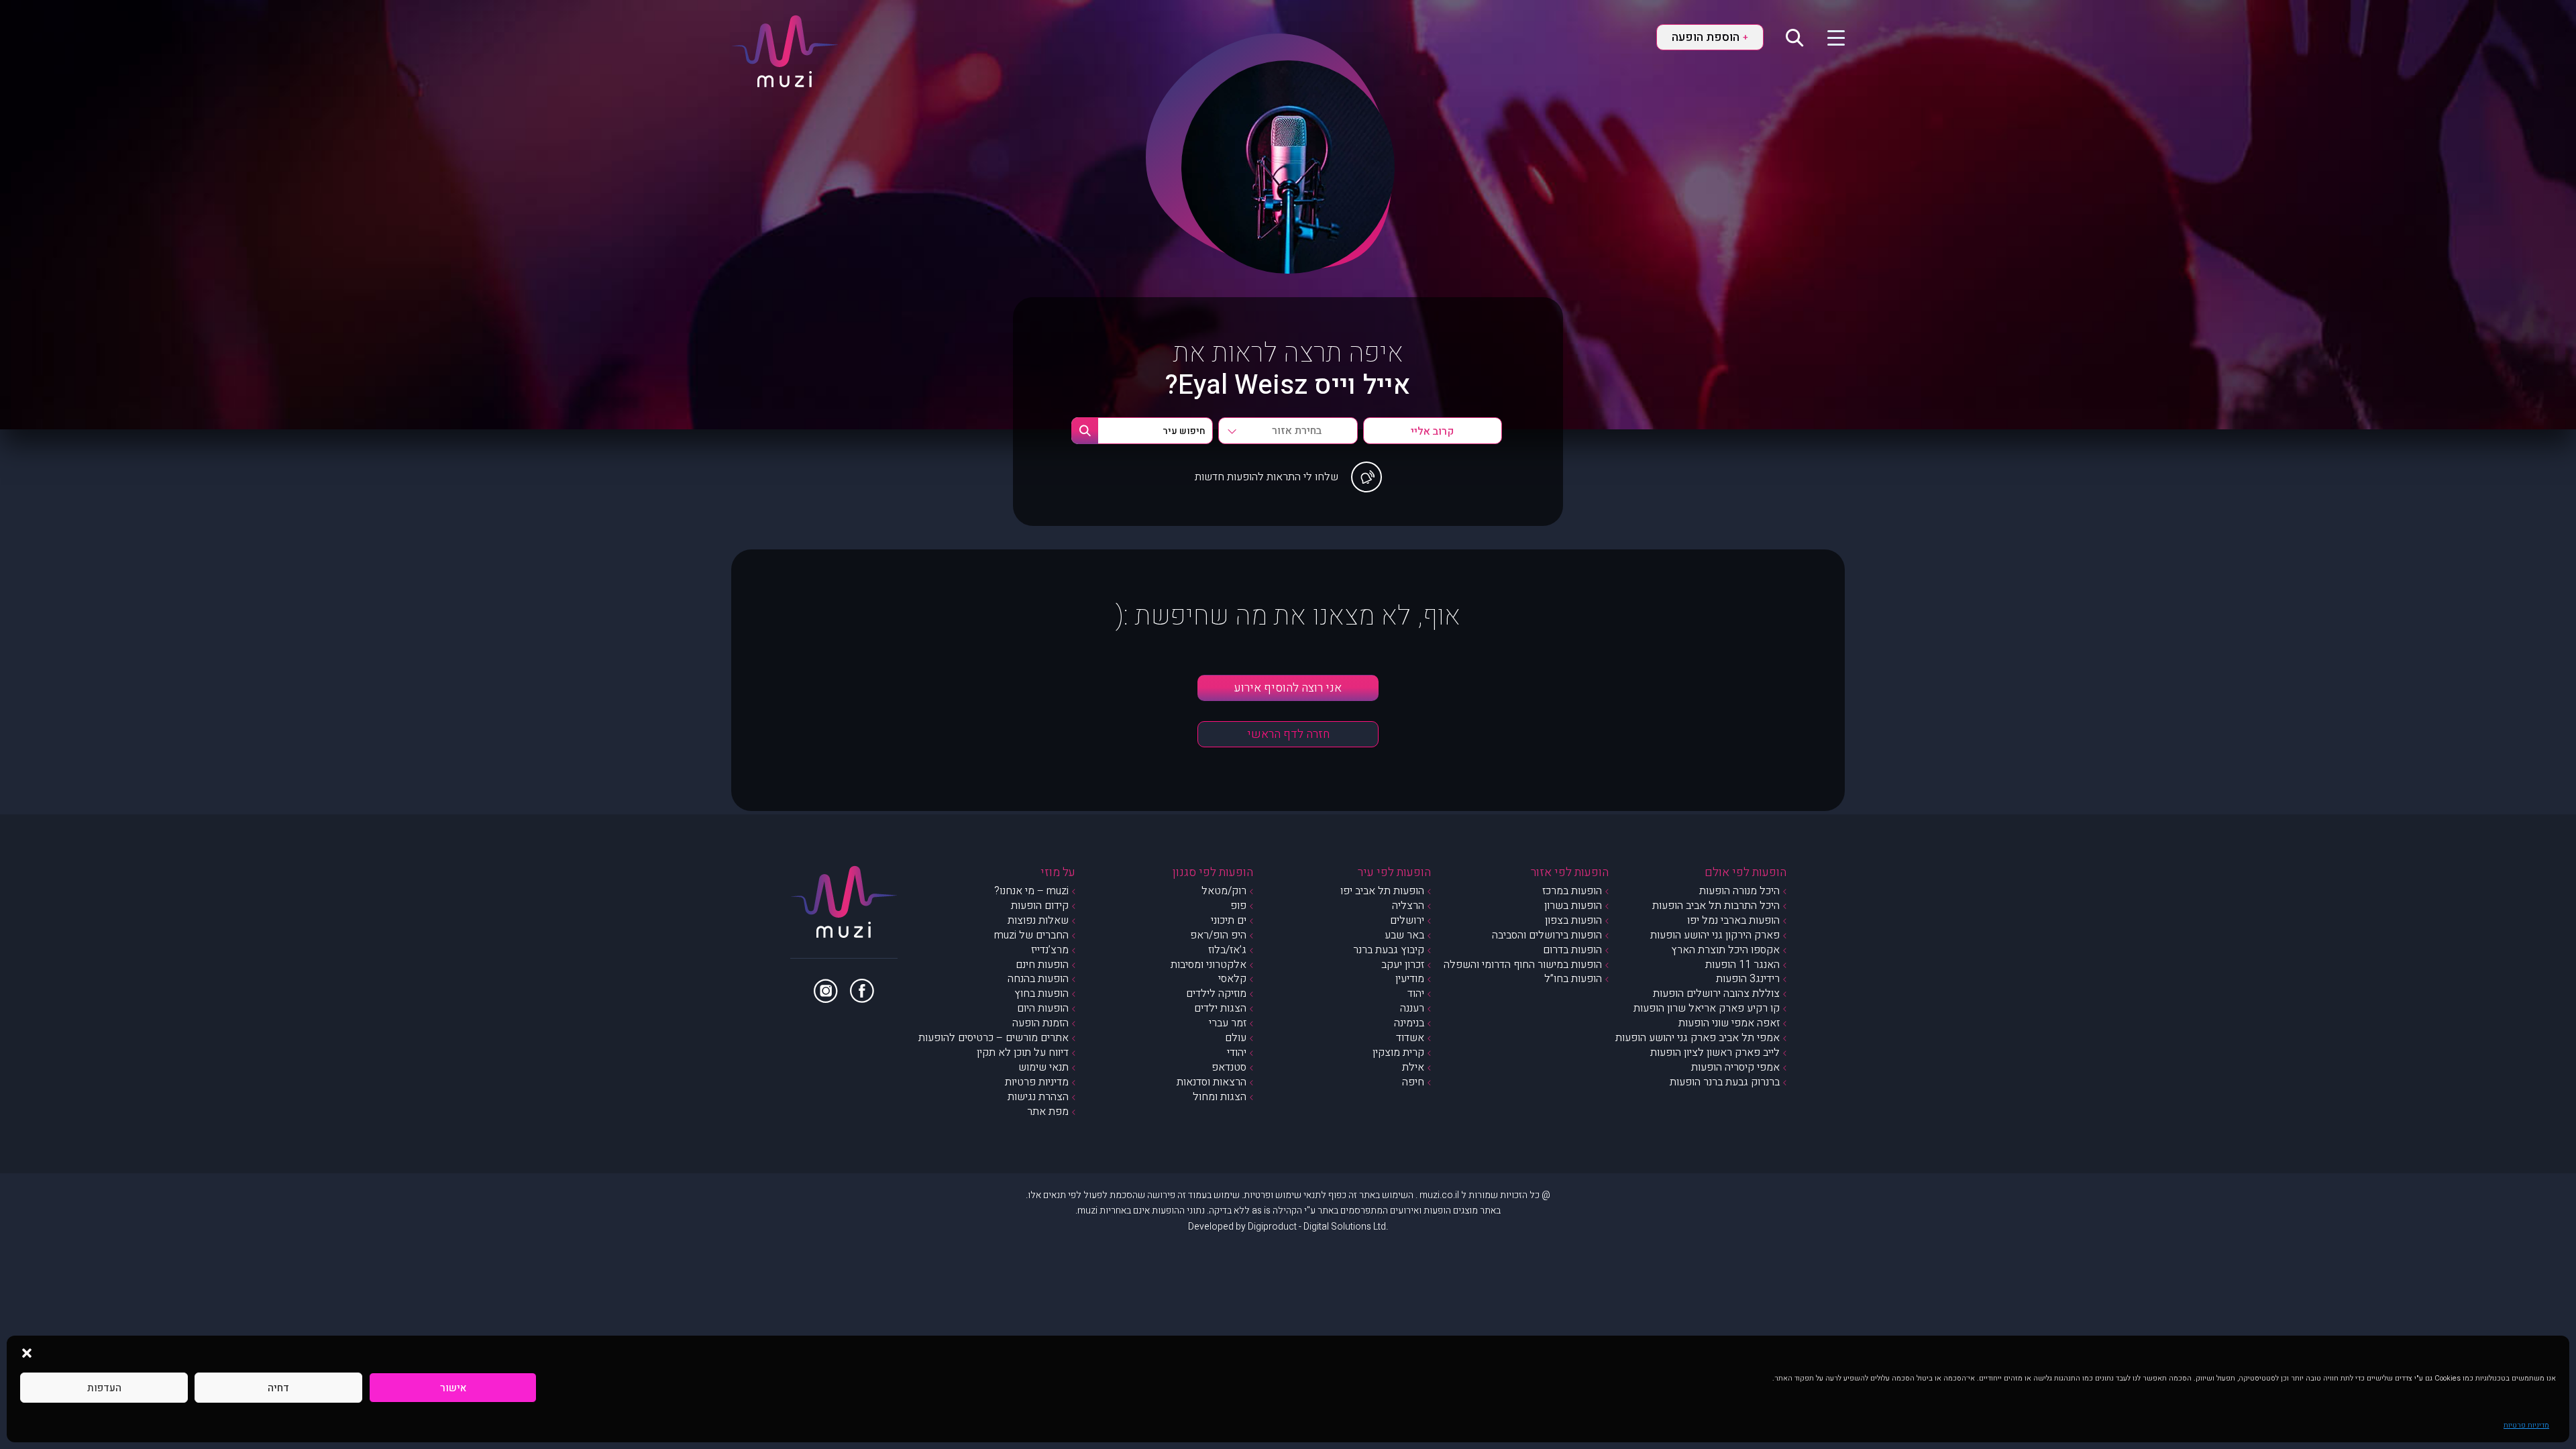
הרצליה (1408, 906)
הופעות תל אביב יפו (1382, 891)
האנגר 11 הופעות (1742, 965)
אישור (453, 1388)
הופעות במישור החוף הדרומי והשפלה (1523, 965)
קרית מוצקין (1398, 1053)
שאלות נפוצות (1038, 920)
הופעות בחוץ (1041, 994)
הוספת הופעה (1710, 37)
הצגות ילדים (1220, 1008)
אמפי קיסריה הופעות (1735, 1067)
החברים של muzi (1031, 935)
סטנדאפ (1229, 1067)
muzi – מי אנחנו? (1031, 891)
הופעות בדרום (1572, 950)
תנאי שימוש (1043, 1067)
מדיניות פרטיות (2526, 1425)
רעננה (1412, 1008)
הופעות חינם (1042, 965)
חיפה (1413, 1082)
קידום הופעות (1040, 906)
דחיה (278, 1388)
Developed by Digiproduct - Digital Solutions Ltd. (1288, 1227)
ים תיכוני (1229, 920)
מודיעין (1410, 979)
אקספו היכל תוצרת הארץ (1725, 950)
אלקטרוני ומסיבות (1209, 965)
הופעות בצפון (1573, 920)
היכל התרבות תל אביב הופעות (1716, 906)
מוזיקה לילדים (1216, 994)
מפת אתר (1048, 1112)
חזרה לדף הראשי (1288, 734)
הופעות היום (1043, 1008)
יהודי (1237, 1053)
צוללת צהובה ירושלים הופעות (1716, 994)
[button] (27, 1352)
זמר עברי (1228, 1023)
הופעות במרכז (1572, 891)
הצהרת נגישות (1038, 1097)
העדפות (104, 1388)
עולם (1236, 1038)
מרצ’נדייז (1050, 950)
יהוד (1416, 994)
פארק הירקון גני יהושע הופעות (1715, 935)
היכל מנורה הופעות (1739, 891)
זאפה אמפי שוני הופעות (1729, 1023)
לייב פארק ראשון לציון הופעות (1715, 1053)
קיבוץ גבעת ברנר (1389, 950)
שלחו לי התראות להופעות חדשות (1267, 477)
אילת (1413, 1067)
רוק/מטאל (1224, 891)
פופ (1238, 906)
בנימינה (1409, 1023)
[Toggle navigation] (1828, 37)
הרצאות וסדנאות (1212, 1082)
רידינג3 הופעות (1748, 979)
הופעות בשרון (1573, 906)
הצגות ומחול (1220, 1097)
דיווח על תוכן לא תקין (1023, 1053)
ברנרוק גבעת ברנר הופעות (1725, 1082)
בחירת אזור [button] (1297, 431)
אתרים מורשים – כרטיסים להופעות (994, 1038)
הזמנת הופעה (1040, 1023)
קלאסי (1232, 979)
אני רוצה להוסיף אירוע (1288, 688)
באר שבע (1404, 935)
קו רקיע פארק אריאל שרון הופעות (1707, 1008)
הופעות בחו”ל (1573, 979)
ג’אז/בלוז (1227, 950)
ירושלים (1407, 920)
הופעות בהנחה (1038, 979)
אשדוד (1410, 1038)
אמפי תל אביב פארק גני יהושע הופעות (1698, 1038)
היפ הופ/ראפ (1218, 935)
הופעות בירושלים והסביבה (1547, 935)
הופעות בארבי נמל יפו (1733, 920)
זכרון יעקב (1403, 965)
